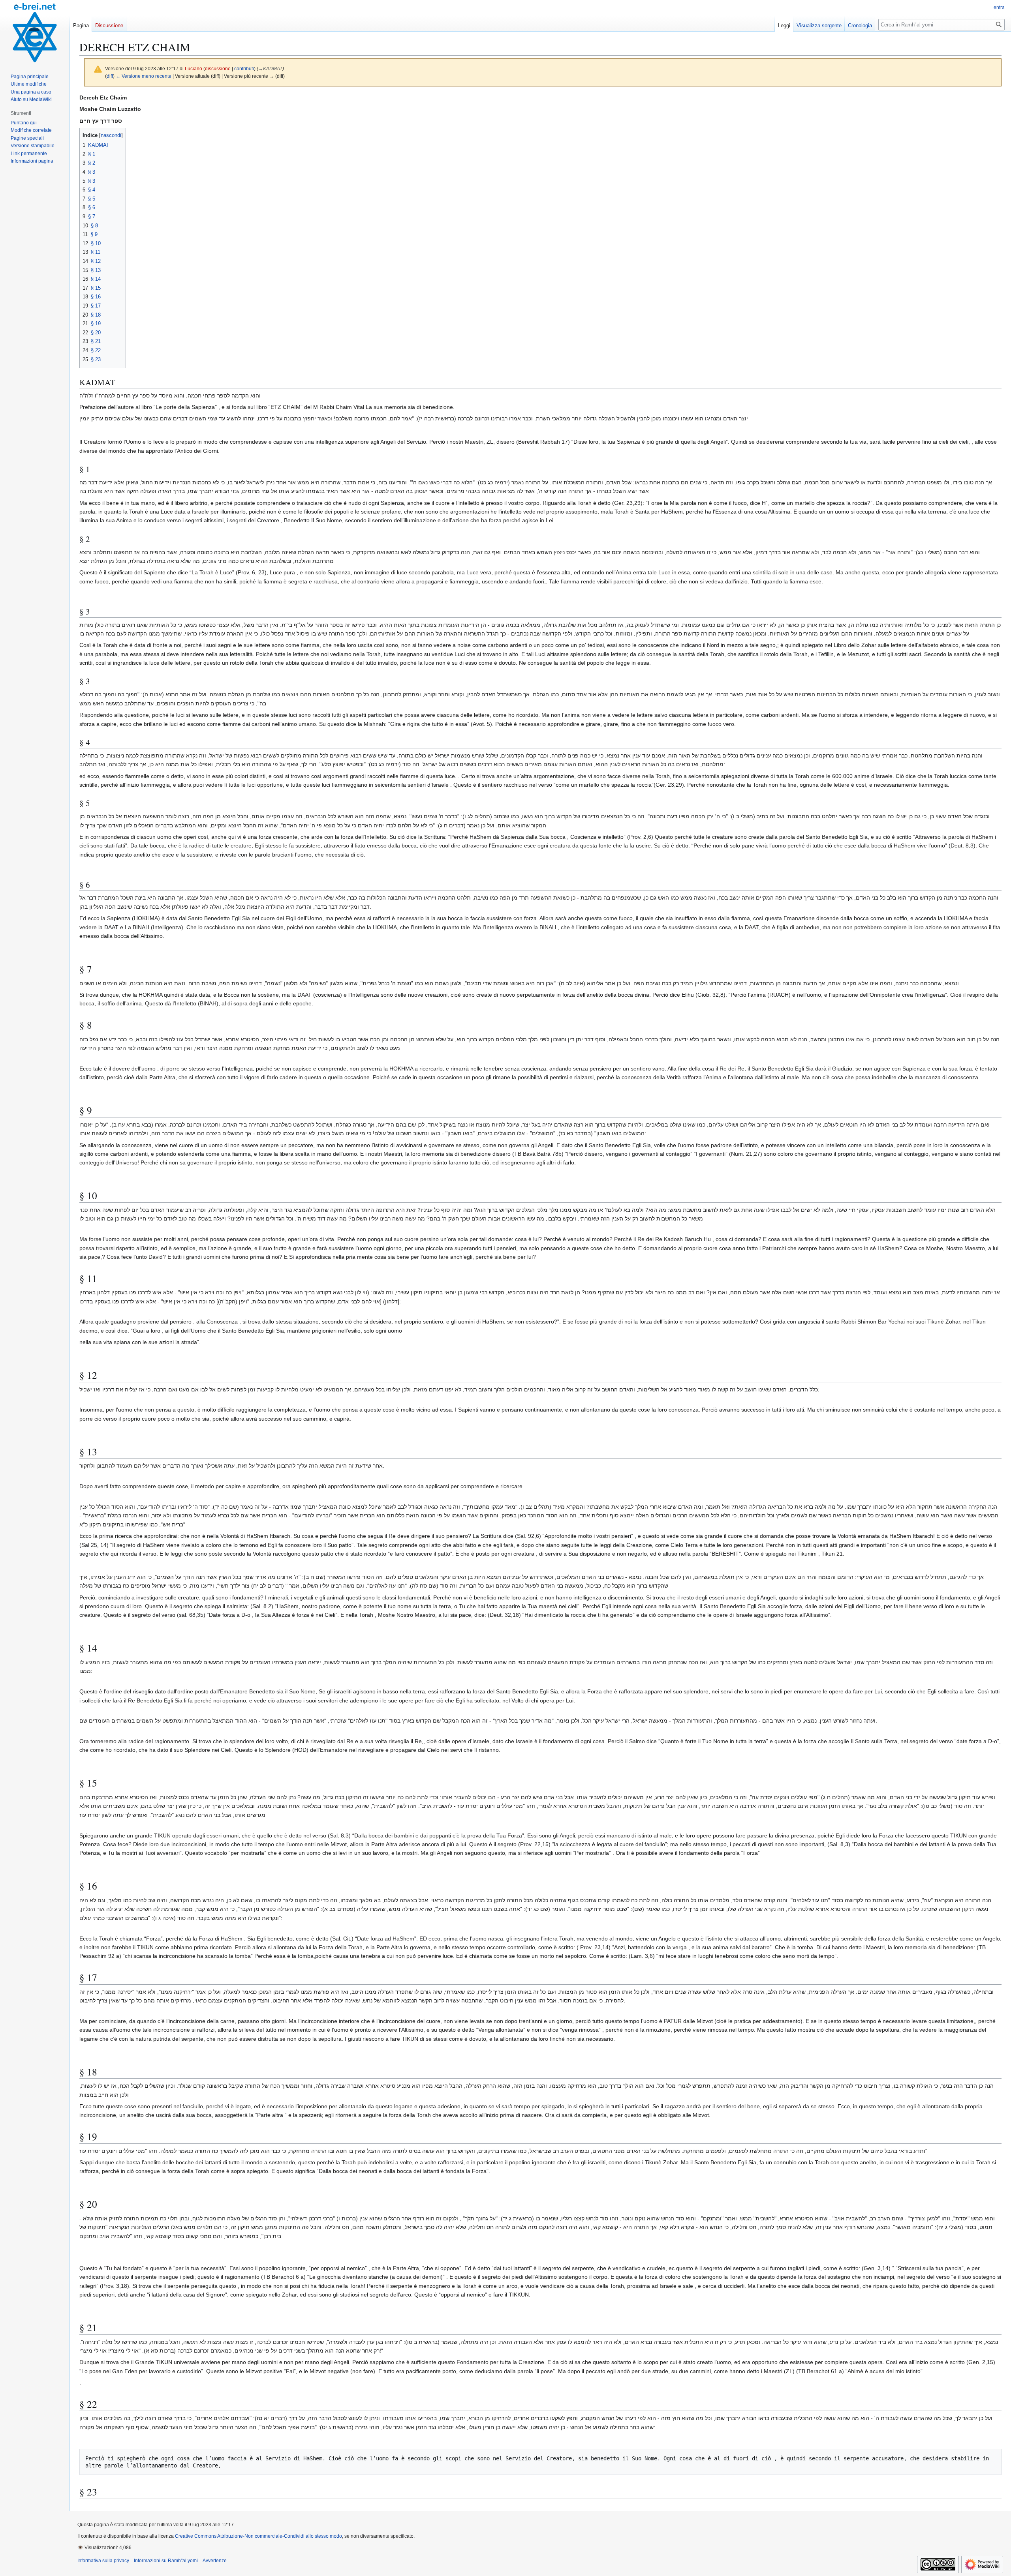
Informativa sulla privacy (103, 2561)
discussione (218, 68)
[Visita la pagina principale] (35, 32)
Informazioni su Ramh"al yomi (166, 2561)
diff (110, 76)
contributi (244, 68)
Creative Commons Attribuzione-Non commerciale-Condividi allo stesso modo (258, 2536)
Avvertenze (215, 2561)
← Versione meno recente (144, 76)
